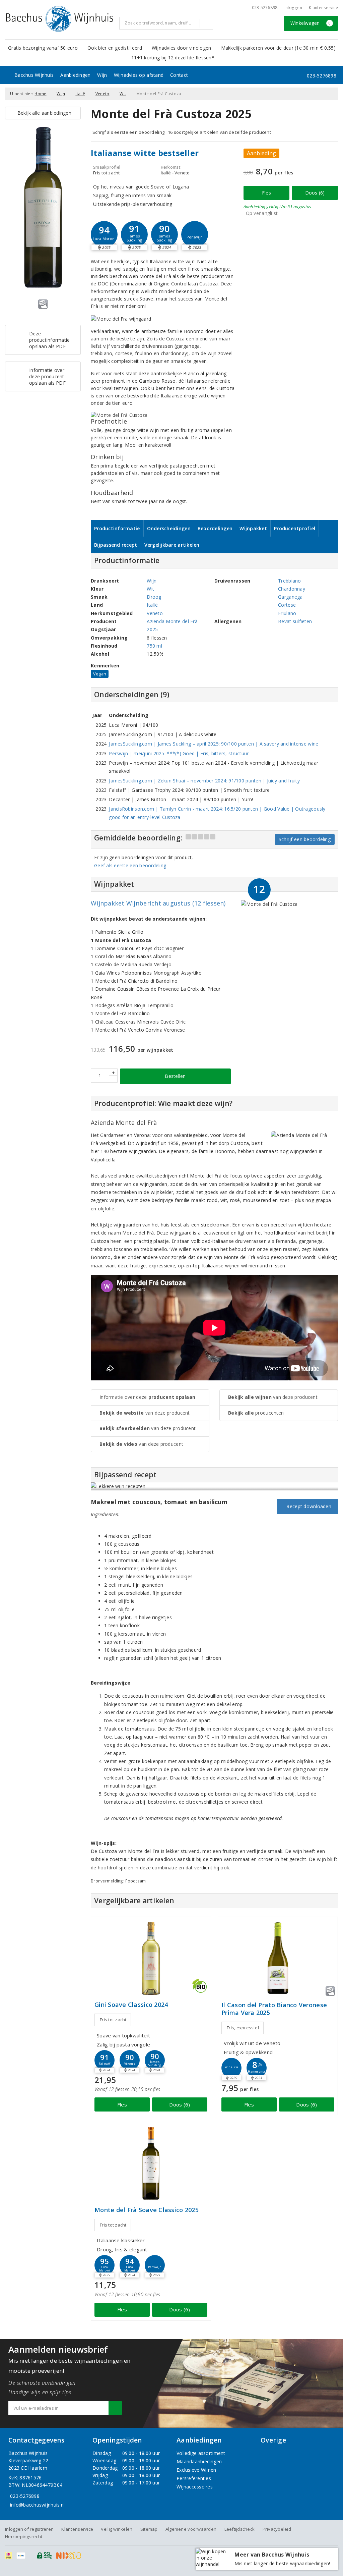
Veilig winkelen (117, 2529)
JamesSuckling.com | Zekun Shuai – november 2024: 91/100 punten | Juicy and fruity (204, 781)
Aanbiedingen (75, 75)
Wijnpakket (253, 528)
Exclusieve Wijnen (196, 2470)
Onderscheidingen (169, 528)
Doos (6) (315, 193)
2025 (152, 629)
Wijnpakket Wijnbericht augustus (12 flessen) (158, 903)
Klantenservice (323, 8)
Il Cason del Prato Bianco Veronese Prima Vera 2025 (274, 2009)
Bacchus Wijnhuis (34, 75)
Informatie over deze (147, 1397)
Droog (154, 597)
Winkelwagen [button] (311, 23)
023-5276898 (265, 8)
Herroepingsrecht (24, 2536)
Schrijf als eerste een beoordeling (128, 132)
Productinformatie (117, 528)
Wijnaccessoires (195, 2487)
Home (40, 94)
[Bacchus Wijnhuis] (60, 19)
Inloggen (293, 8)
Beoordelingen (215, 528)
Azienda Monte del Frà (172, 621)
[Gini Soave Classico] (151, 1958)
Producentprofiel (295, 528)
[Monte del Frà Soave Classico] (151, 2163)
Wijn (102, 75)
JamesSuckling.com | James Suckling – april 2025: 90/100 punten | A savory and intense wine (214, 744)
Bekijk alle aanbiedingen (43, 113)
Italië (80, 94)
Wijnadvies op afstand (139, 75)
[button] (134, 234)
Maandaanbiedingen (199, 2461)
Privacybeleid (277, 2529)
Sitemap (149, 2529)
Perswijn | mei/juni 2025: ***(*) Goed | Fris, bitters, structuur (179, 753)
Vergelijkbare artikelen (172, 545)
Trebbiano (289, 581)
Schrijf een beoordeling (305, 839)
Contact (179, 75)
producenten (256, 1413)
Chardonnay (292, 589)
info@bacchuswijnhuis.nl (37, 2505)
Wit (123, 94)
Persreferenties (194, 2478)
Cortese (287, 605)
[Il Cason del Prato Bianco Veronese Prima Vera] (278, 1958)
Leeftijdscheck (240, 2529)
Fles (266, 193)
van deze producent (145, 1413)
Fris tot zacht (113, 2020)
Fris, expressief (243, 2028)
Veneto (102, 94)
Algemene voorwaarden (191, 2529)
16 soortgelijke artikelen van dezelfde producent (219, 132)
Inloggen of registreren (29, 2529)
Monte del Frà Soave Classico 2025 (147, 2210)
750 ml (154, 646)
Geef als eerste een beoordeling (130, 865)
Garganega (290, 597)
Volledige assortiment (201, 2453)
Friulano (287, 613)
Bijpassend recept (116, 545)
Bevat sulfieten (295, 621)
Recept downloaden (307, 1506)
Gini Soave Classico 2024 (131, 2005)
